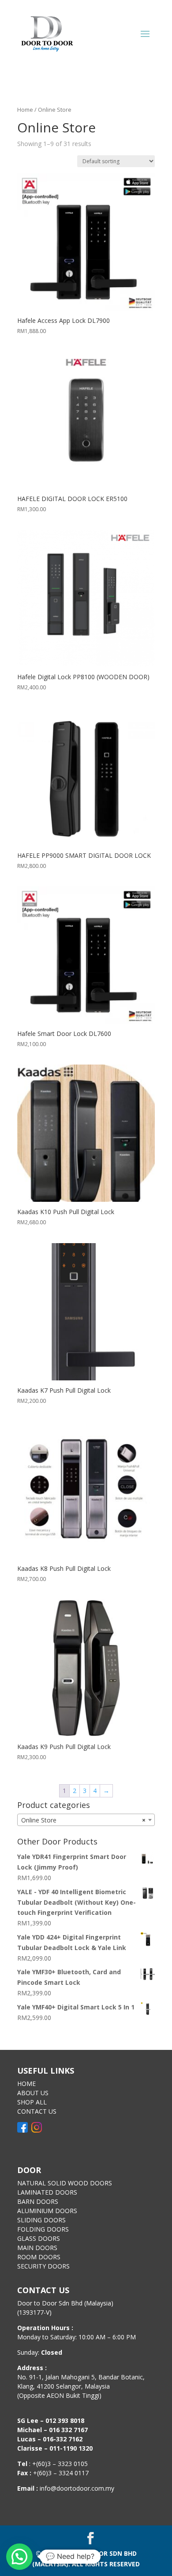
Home (25, 110)
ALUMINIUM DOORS (47, 2211)
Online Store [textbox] (83, 1820)
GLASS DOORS (39, 2238)
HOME (26, 2084)
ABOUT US (33, 2093)
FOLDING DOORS (43, 2229)
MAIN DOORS (37, 2248)
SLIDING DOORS (41, 2220)
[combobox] (86, 1820)
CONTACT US (37, 2111)
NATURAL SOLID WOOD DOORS (65, 2183)
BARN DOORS (38, 2201)
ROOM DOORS (39, 2257)
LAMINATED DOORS (47, 2192)
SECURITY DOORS (43, 2266)
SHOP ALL (32, 2102)
